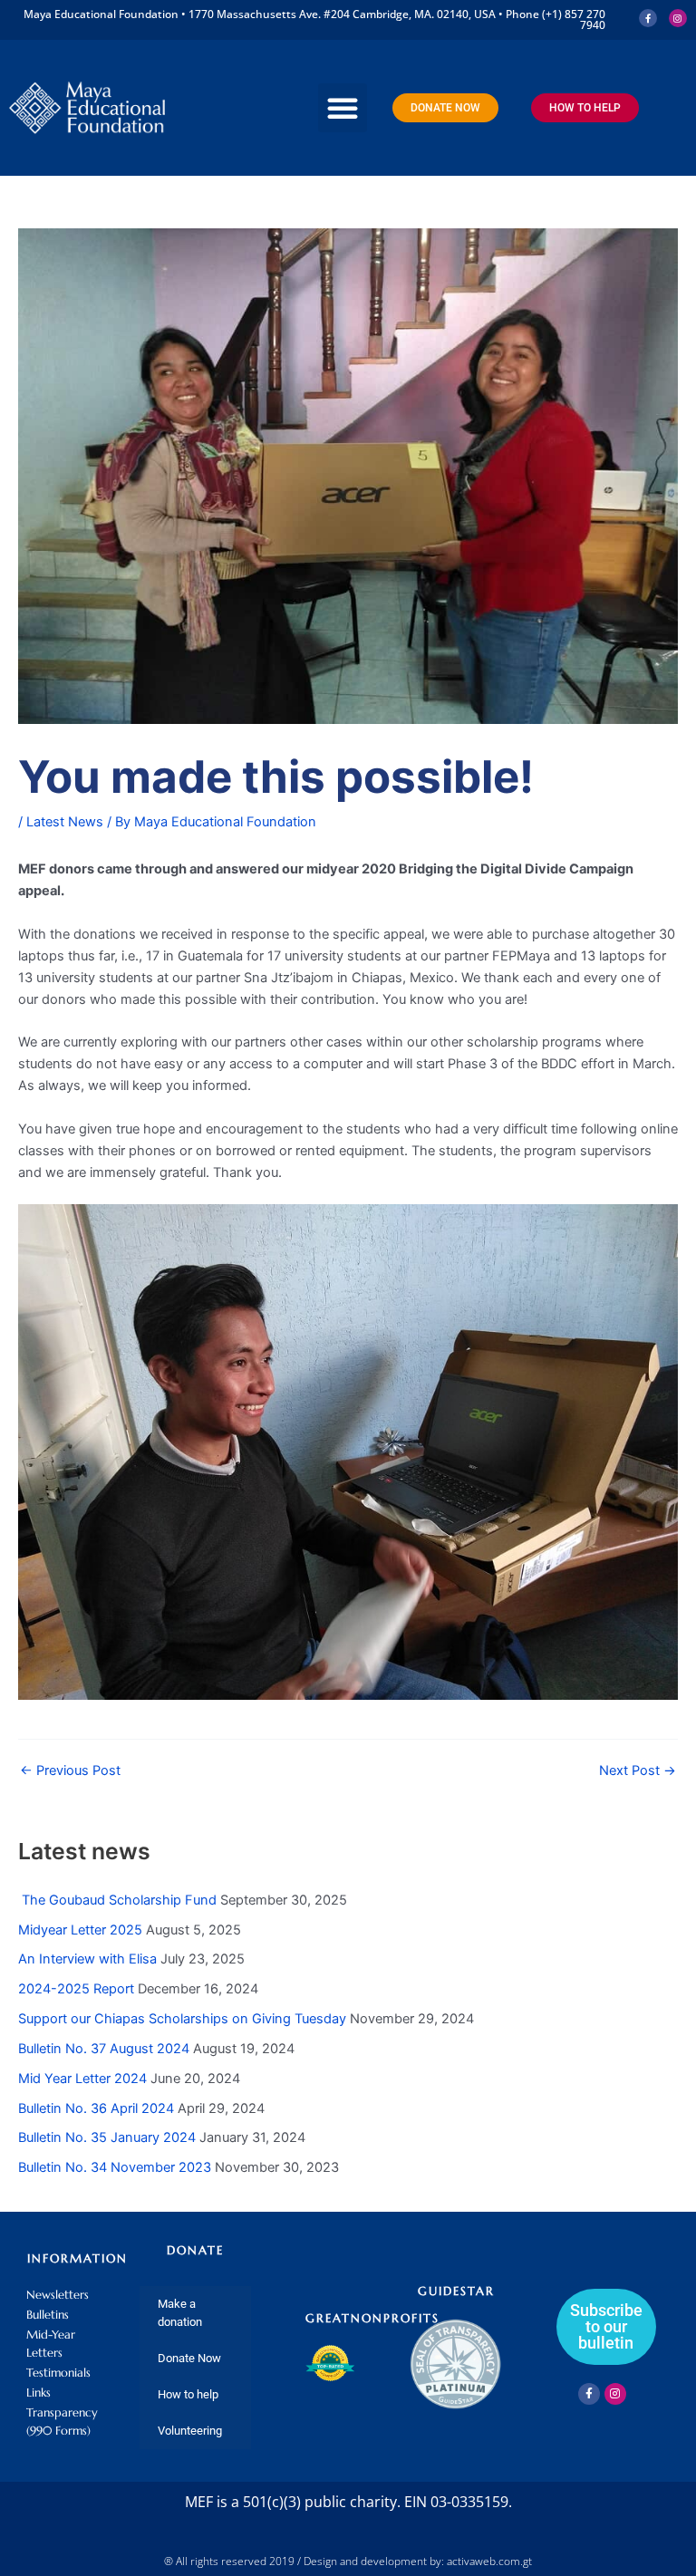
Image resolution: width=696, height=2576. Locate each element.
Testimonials (58, 2373)
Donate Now (189, 2358)
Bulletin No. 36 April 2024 (96, 2108)
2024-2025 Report (76, 1989)
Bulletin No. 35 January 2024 (107, 2137)
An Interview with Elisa (87, 1959)
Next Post (638, 1771)
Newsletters (58, 2295)
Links (39, 2393)
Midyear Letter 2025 (80, 1930)
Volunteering (190, 2431)
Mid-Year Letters (51, 2344)
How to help (188, 2394)
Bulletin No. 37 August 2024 (104, 2049)
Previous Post (70, 1771)
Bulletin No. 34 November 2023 (115, 2167)
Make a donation (180, 2313)
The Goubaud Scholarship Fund (117, 1900)
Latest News (65, 822)
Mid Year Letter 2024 (82, 2079)
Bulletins (48, 2315)
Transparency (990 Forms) (62, 2422)
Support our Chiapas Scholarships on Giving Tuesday (182, 2019)
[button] (343, 108)
